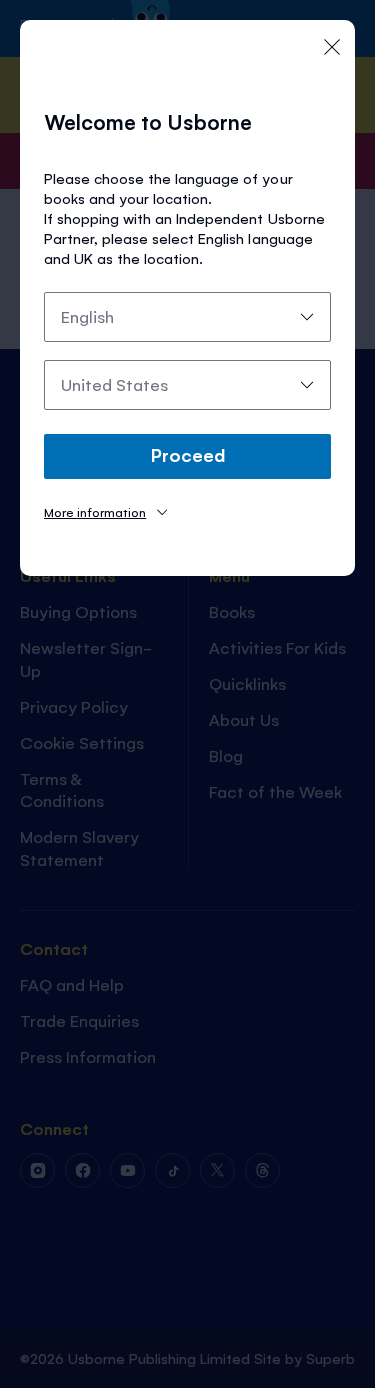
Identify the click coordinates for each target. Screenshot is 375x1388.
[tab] (105, 511)
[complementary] (187, 694)
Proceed (188, 454)
